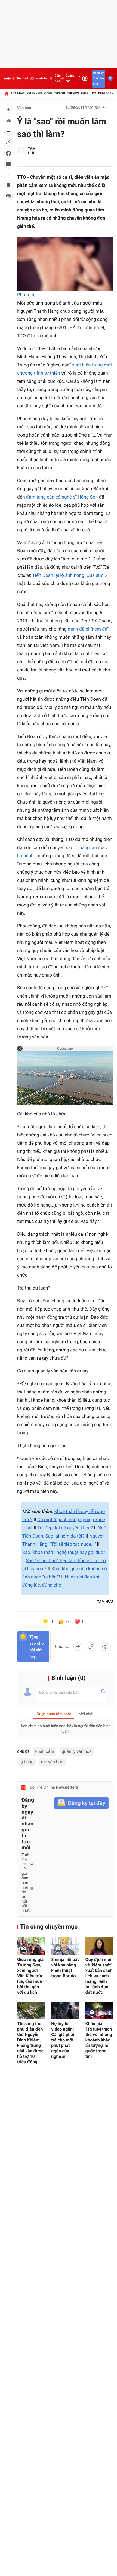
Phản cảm (45, 1751)
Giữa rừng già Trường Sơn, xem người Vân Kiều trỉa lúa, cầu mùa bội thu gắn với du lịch (30, 1976)
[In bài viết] (8, 196)
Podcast (23, 78)
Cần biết (57, 78)
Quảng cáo (70, 78)
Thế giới (73, 93)
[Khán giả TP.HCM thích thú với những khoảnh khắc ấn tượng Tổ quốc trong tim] (99, 2010)
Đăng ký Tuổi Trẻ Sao (98, 78)
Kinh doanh (107, 93)
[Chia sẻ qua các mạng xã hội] (104, 1647)
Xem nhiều (34, 93)
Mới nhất (18, 93)
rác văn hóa (52, 1762)
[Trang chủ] (7, 94)
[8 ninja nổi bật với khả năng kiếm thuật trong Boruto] (65, 1946)
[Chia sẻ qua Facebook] (78, 1647)
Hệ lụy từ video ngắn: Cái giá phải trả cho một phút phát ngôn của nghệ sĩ (63, 2040)
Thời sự (60, 93)
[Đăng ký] (81, 1803)
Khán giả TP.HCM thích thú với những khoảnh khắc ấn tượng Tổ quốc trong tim (99, 2040)
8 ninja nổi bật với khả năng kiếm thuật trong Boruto (65, 1968)
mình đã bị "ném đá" (88, 629)
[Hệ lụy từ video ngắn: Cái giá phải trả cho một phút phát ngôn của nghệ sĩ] (65, 2010)
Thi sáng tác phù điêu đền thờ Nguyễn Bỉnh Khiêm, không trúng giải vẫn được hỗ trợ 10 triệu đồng (30, 2043)
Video (48, 93)
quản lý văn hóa (77, 1751)
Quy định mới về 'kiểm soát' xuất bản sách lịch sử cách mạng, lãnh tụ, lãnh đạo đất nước (99, 1976)
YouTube (41, 78)
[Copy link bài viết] (91, 1647)
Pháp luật (89, 93)
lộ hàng (26, 1762)
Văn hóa (24, 108)
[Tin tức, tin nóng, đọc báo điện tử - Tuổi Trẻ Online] (7, 79)
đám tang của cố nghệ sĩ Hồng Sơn (62, 497)
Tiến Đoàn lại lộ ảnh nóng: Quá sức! (69, 575)
